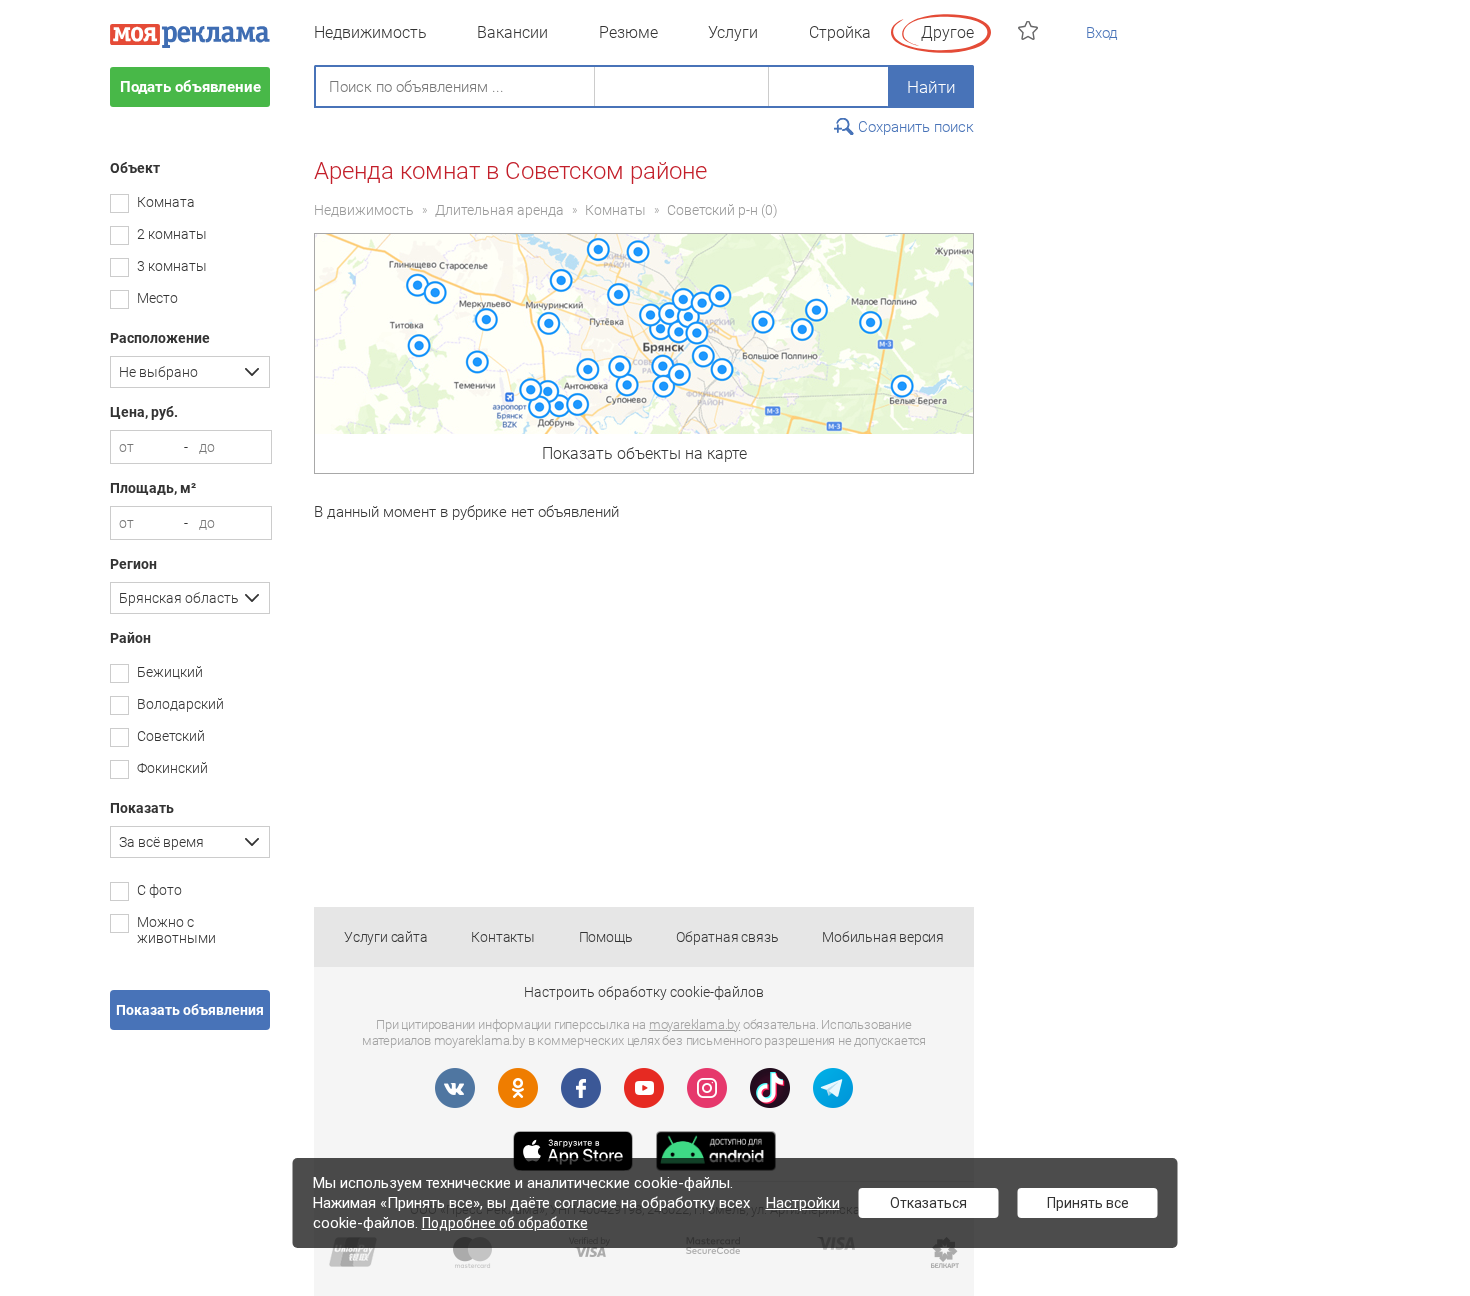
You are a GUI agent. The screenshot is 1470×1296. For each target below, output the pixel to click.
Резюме (628, 32)
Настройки (803, 1203)
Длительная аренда (499, 210)
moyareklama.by (694, 1024)
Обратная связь (727, 937)
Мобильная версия (883, 937)
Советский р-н (712, 210)
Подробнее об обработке (505, 1223)
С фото (159, 890)
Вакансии (512, 32)
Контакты (502, 937)
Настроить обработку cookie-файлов (644, 992)
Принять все (1088, 1203)
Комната (166, 202)
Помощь (606, 937)
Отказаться (928, 1203)
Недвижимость (370, 32)
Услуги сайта (386, 937)
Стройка (840, 32)
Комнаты (615, 210)
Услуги (733, 32)
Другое (947, 32)
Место (157, 298)
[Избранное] (1030, 30)
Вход (1102, 33)
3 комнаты (172, 266)
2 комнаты (172, 234)
